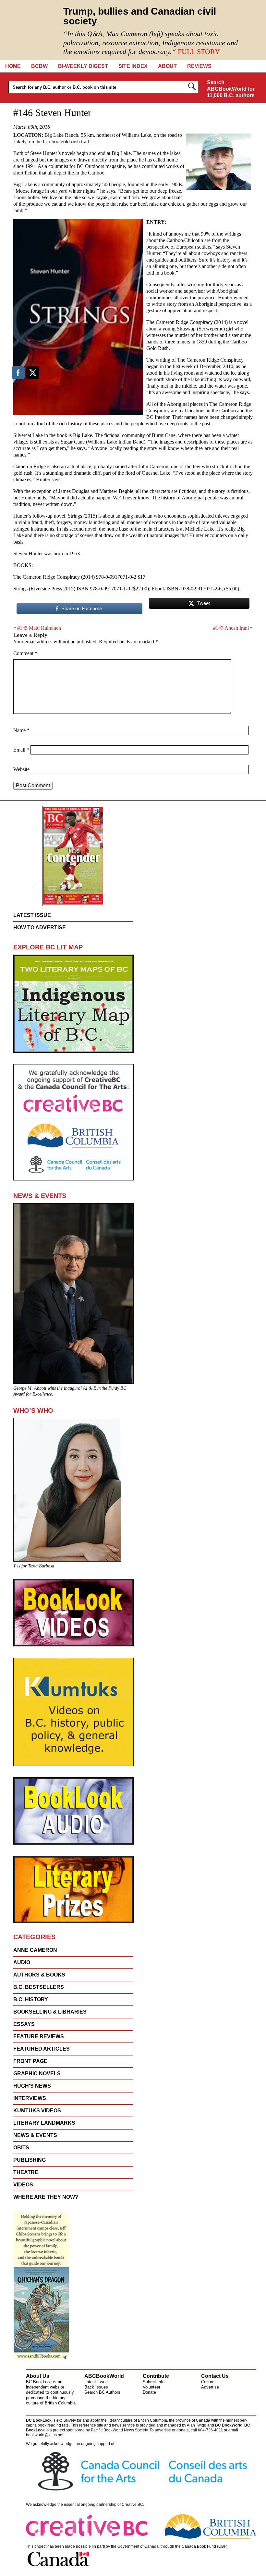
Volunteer (151, 2387)
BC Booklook (30, 30)
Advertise (210, 2387)
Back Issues (96, 2387)
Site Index (133, 66)
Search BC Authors (102, 2392)
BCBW (39, 66)
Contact (208, 2382)
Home (13, 66)
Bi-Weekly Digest (83, 66)
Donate (149, 2392)
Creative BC (132, 2505)
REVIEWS (199, 66)
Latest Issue (96, 2382)
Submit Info (154, 2382)
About (167, 66)
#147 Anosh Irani (231, 628)
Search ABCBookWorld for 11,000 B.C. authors (231, 89)
